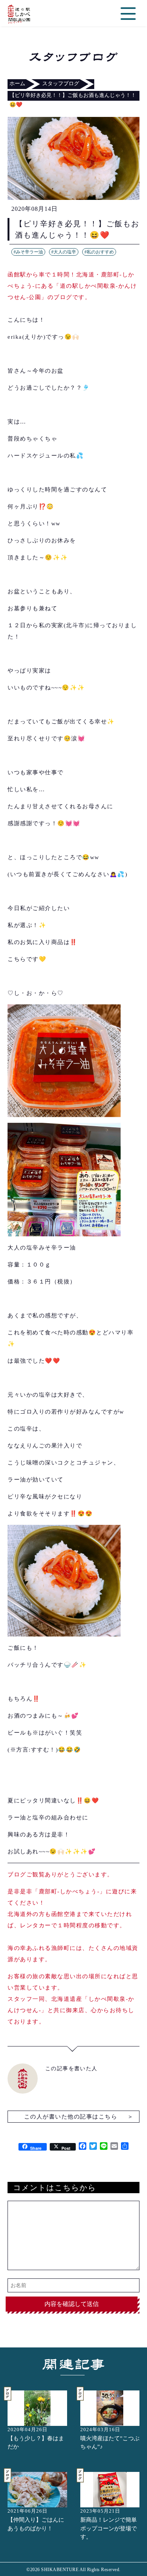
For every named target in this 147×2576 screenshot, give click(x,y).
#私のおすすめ (99, 252)
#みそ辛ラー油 (28, 252)
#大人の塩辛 (64, 252)
